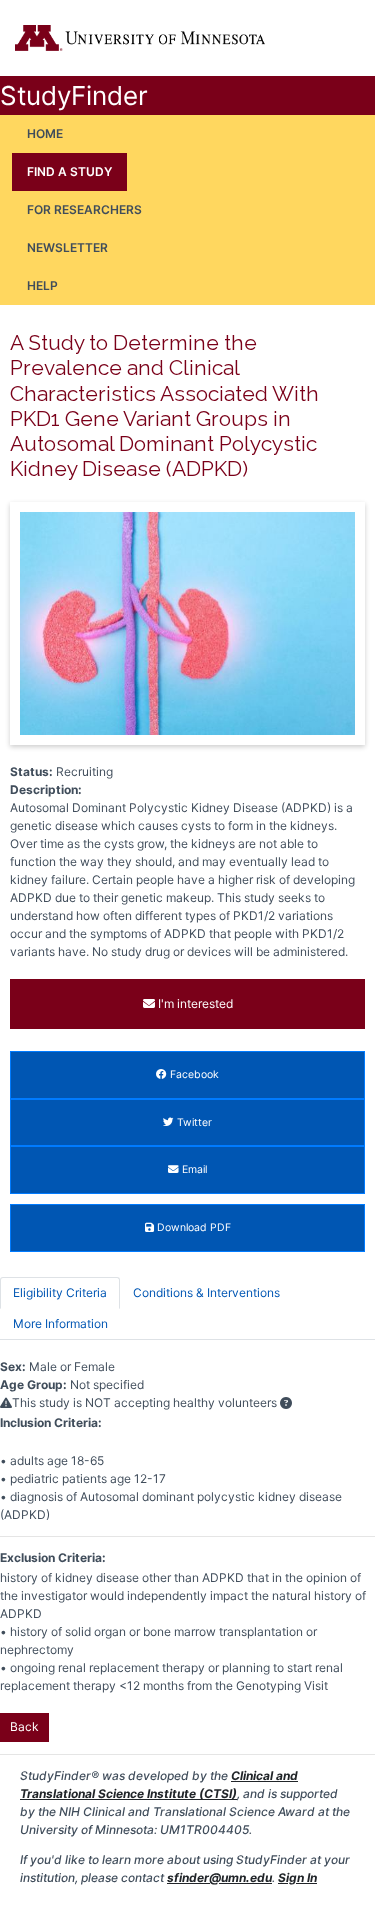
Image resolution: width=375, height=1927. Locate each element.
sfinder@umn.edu (219, 1877)
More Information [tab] (60, 1323)
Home (45, 133)
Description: (46, 789)
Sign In (297, 1877)
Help (42, 285)
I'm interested (194, 1003)
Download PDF (192, 1227)
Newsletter (67, 247)
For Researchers (84, 209)
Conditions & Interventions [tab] (206, 1292)
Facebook (193, 1074)
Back (24, 1726)
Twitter (193, 1122)
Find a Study (69, 171)
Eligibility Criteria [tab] (60, 1292)
